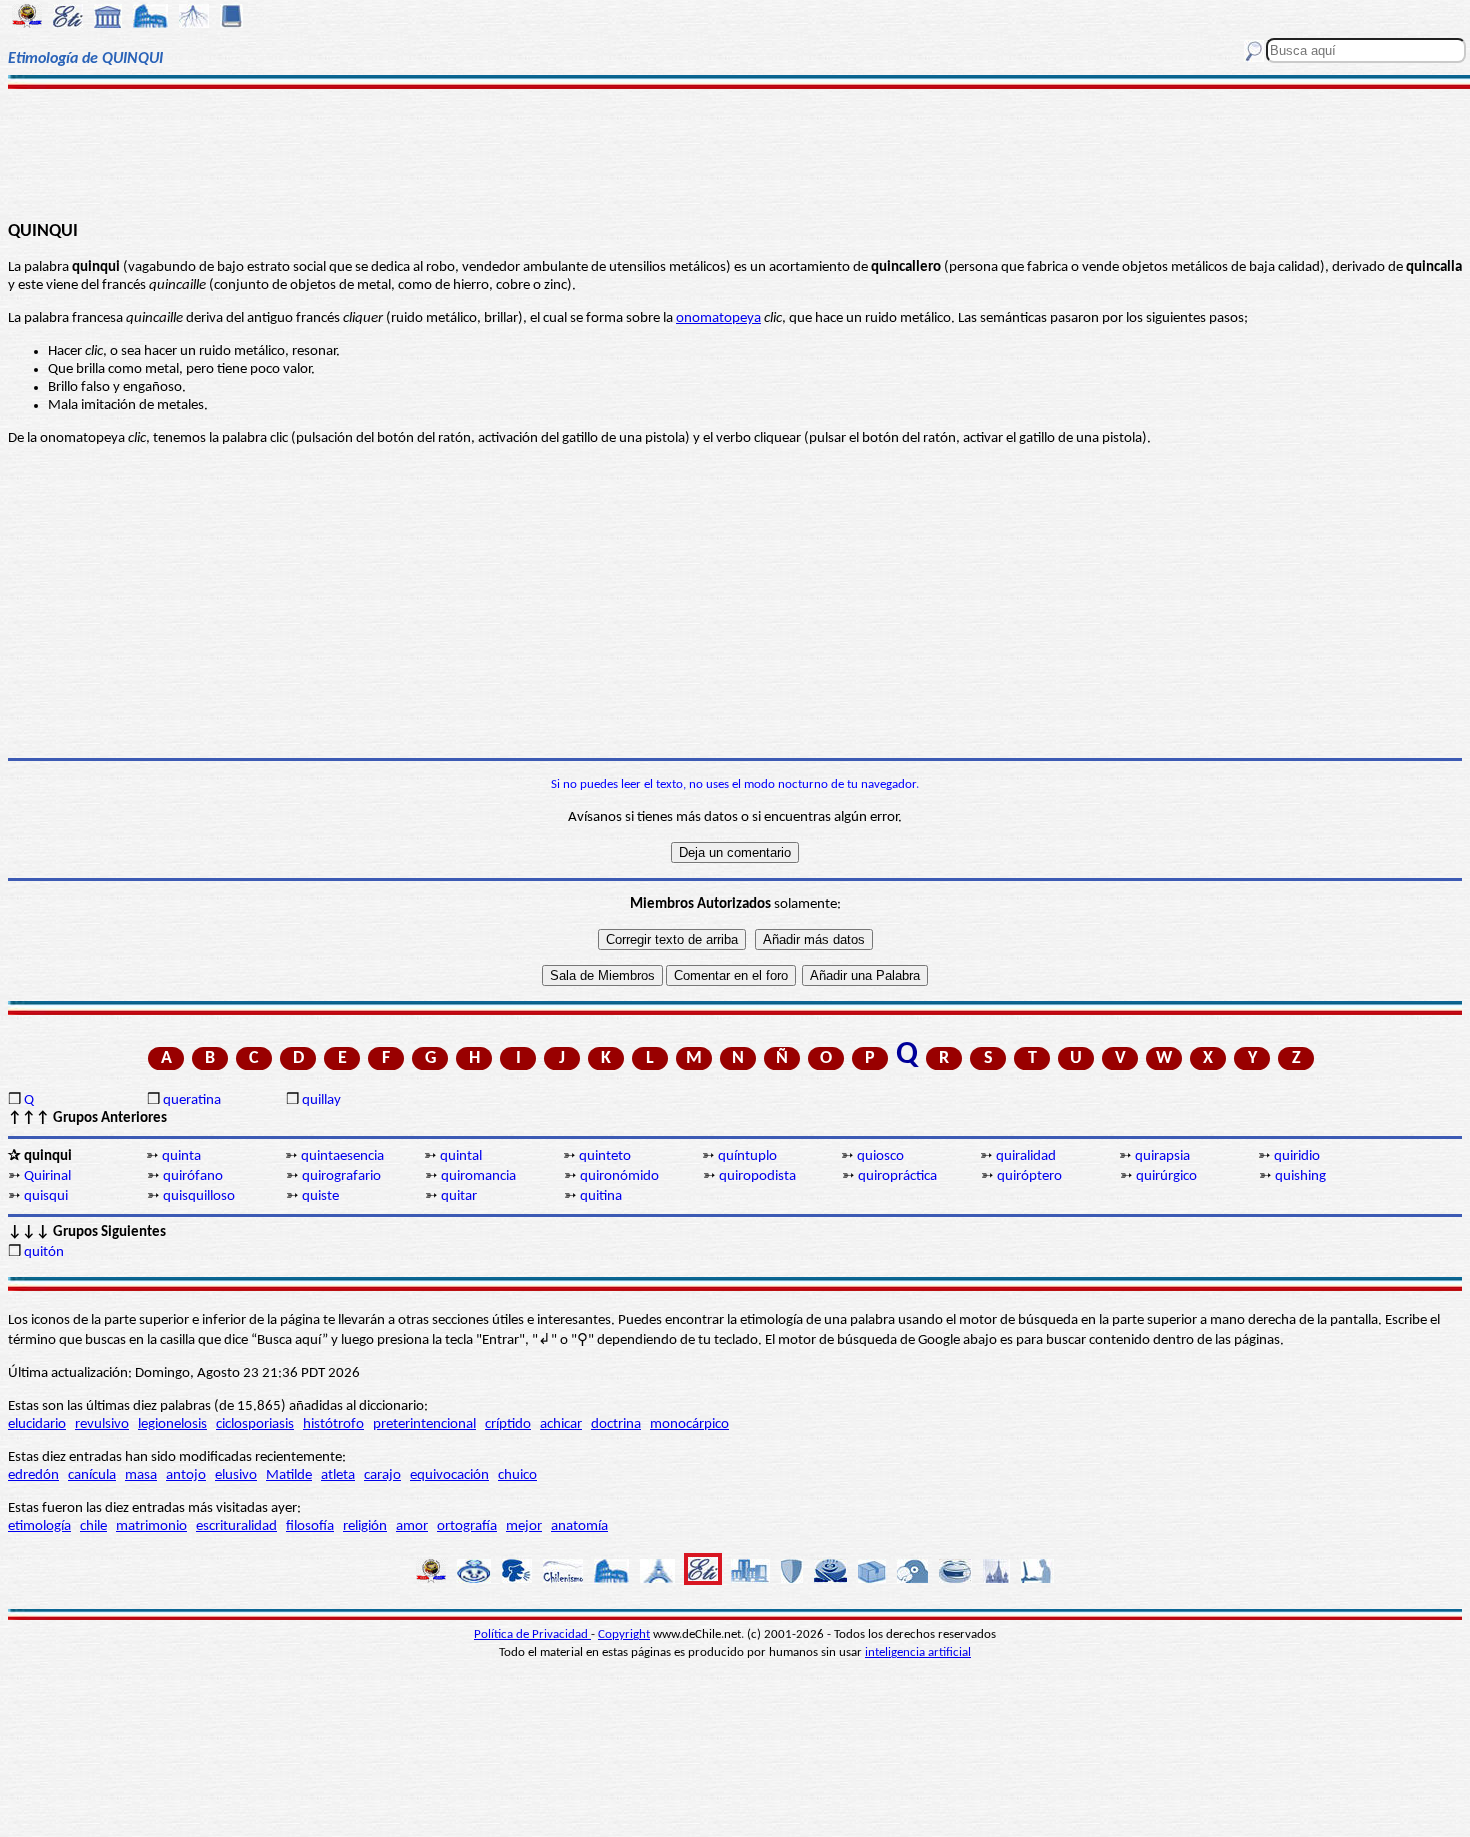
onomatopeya (718, 318)
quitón (44, 1252)
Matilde (289, 1475)
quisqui (46, 1196)
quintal (461, 1156)
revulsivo (102, 1424)
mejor (524, 1526)
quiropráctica (897, 1176)
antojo (186, 1475)
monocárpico (689, 1424)
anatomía (579, 1526)
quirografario (341, 1176)
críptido (508, 1424)
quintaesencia (342, 1156)
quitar (459, 1196)
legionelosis (172, 1424)
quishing (1300, 1176)
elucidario (37, 1424)
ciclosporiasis (255, 1424)
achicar (561, 1424)
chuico (517, 1475)
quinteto (605, 1156)
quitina (601, 1196)
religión (365, 1526)
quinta (181, 1156)
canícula (92, 1475)
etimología (39, 1526)
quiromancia (478, 1176)
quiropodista (757, 1176)
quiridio (1297, 1156)
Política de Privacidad (532, 1634)
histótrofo (333, 1424)
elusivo (236, 1475)
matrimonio (151, 1526)
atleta (338, 1475)
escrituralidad (236, 1526)
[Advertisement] (734, 152)
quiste (320, 1196)
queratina (192, 1100)
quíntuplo (747, 1156)
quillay (321, 1100)
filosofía (310, 1526)
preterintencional (424, 1424)
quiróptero (1029, 1176)
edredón (33, 1475)
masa (141, 1475)
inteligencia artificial (918, 1652)
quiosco (880, 1156)
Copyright (624, 1634)
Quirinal (47, 1176)
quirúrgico (1166, 1176)
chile (93, 1526)
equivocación (449, 1475)
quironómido (619, 1176)
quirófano (193, 1176)
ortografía (467, 1526)
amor (412, 1526)
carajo (382, 1475)
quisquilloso (199, 1196)
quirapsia (1162, 1156)
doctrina (616, 1424)
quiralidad (1026, 1156)
